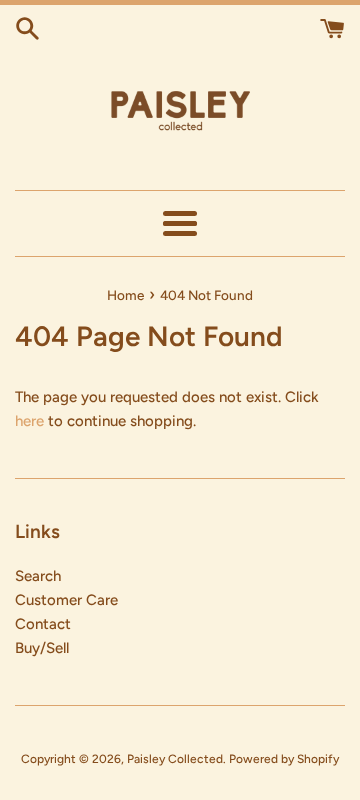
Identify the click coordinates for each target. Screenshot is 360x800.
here (29, 421)
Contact (43, 624)
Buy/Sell (42, 648)
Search (38, 576)
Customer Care (66, 600)
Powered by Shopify (284, 759)
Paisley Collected (175, 759)
